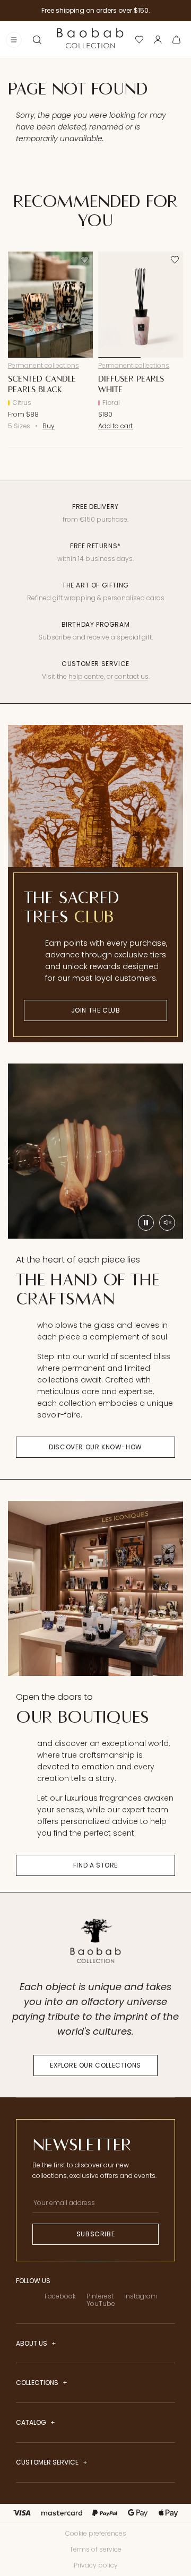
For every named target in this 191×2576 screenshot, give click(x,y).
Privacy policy (96, 2565)
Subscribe (95, 2234)
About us (32, 2344)
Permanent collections (44, 365)
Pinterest (100, 2296)
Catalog (32, 2423)
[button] (37, 40)
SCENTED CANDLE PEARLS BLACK (42, 384)
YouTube (101, 2303)
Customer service (48, 2462)
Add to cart (115, 426)
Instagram (141, 2296)
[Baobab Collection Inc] (90, 39)
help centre (86, 676)
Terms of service (95, 2549)
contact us (132, 676)
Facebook (60, 2296)
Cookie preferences (96, 2533)
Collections (38, 2383)
